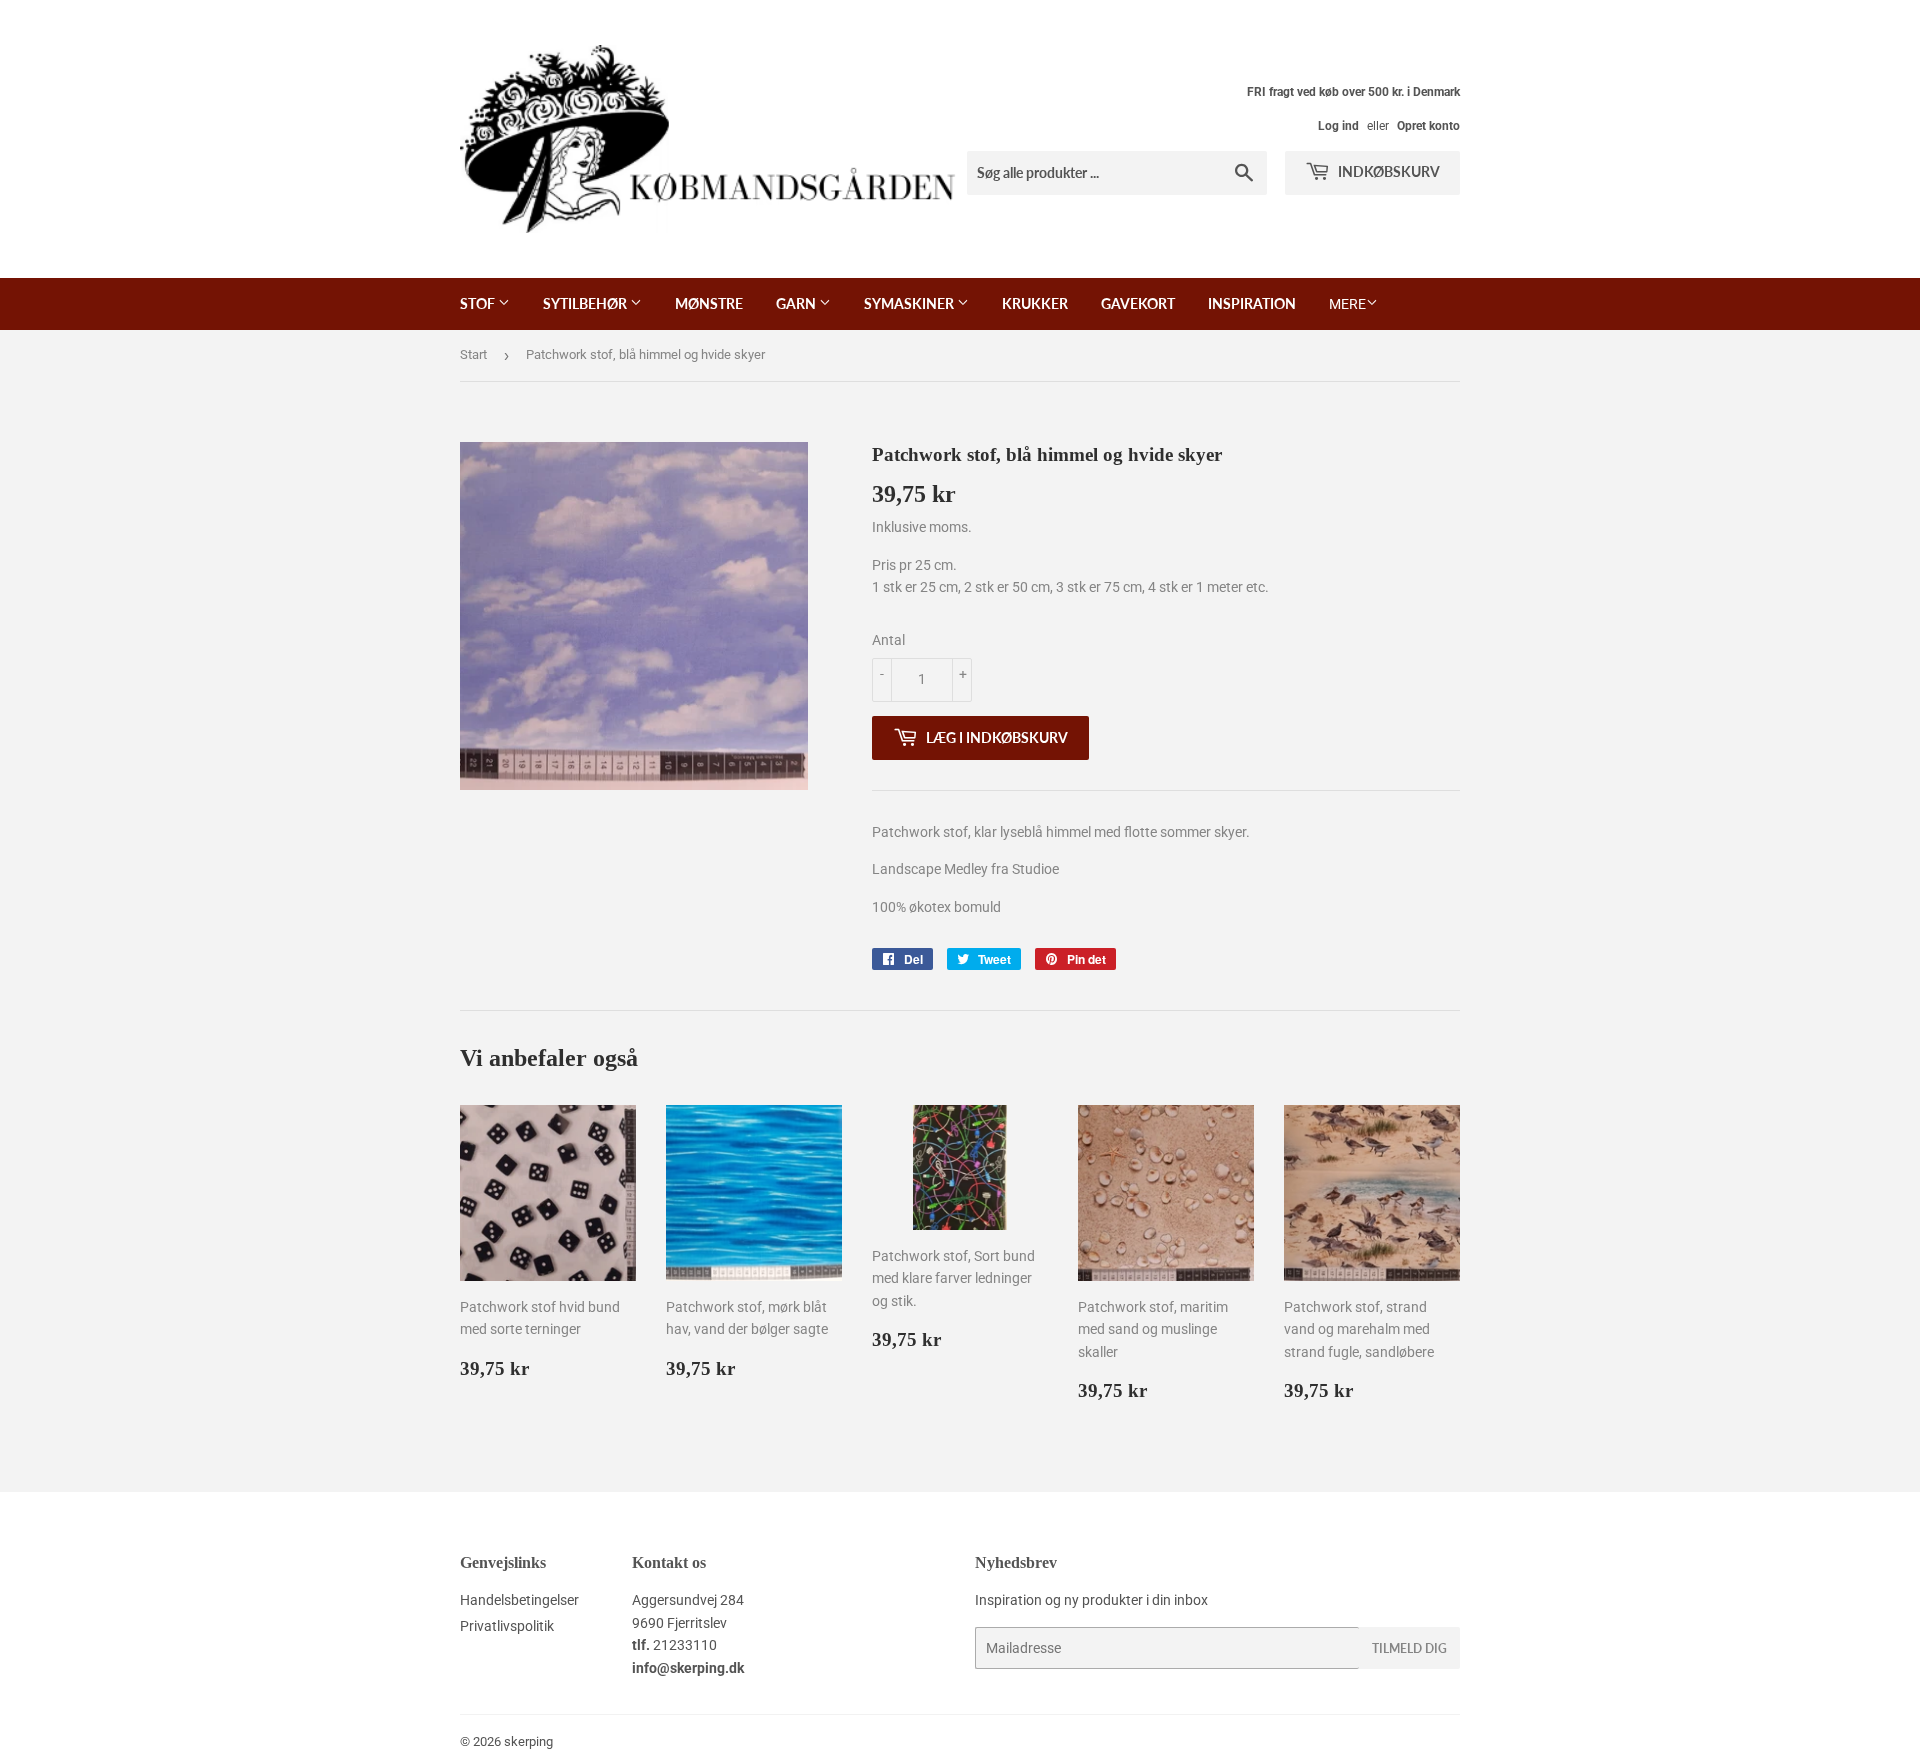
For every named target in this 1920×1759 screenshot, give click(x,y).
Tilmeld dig (1409, 1648)
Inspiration (1252, 303)
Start (473, 354)
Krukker (1035, 303)
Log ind (1338, 126)
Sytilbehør (586, 303)
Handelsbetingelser (519, 1600)
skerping (528, 1741)
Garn (797, 303)
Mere (1347, 304)
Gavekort (1138, 303)
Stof (479, 303)
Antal (888, 640)
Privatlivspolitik (507, 1626)
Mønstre (709, 303)
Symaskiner (910, 303)
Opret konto (1428, 126)
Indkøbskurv (1387, 171)
